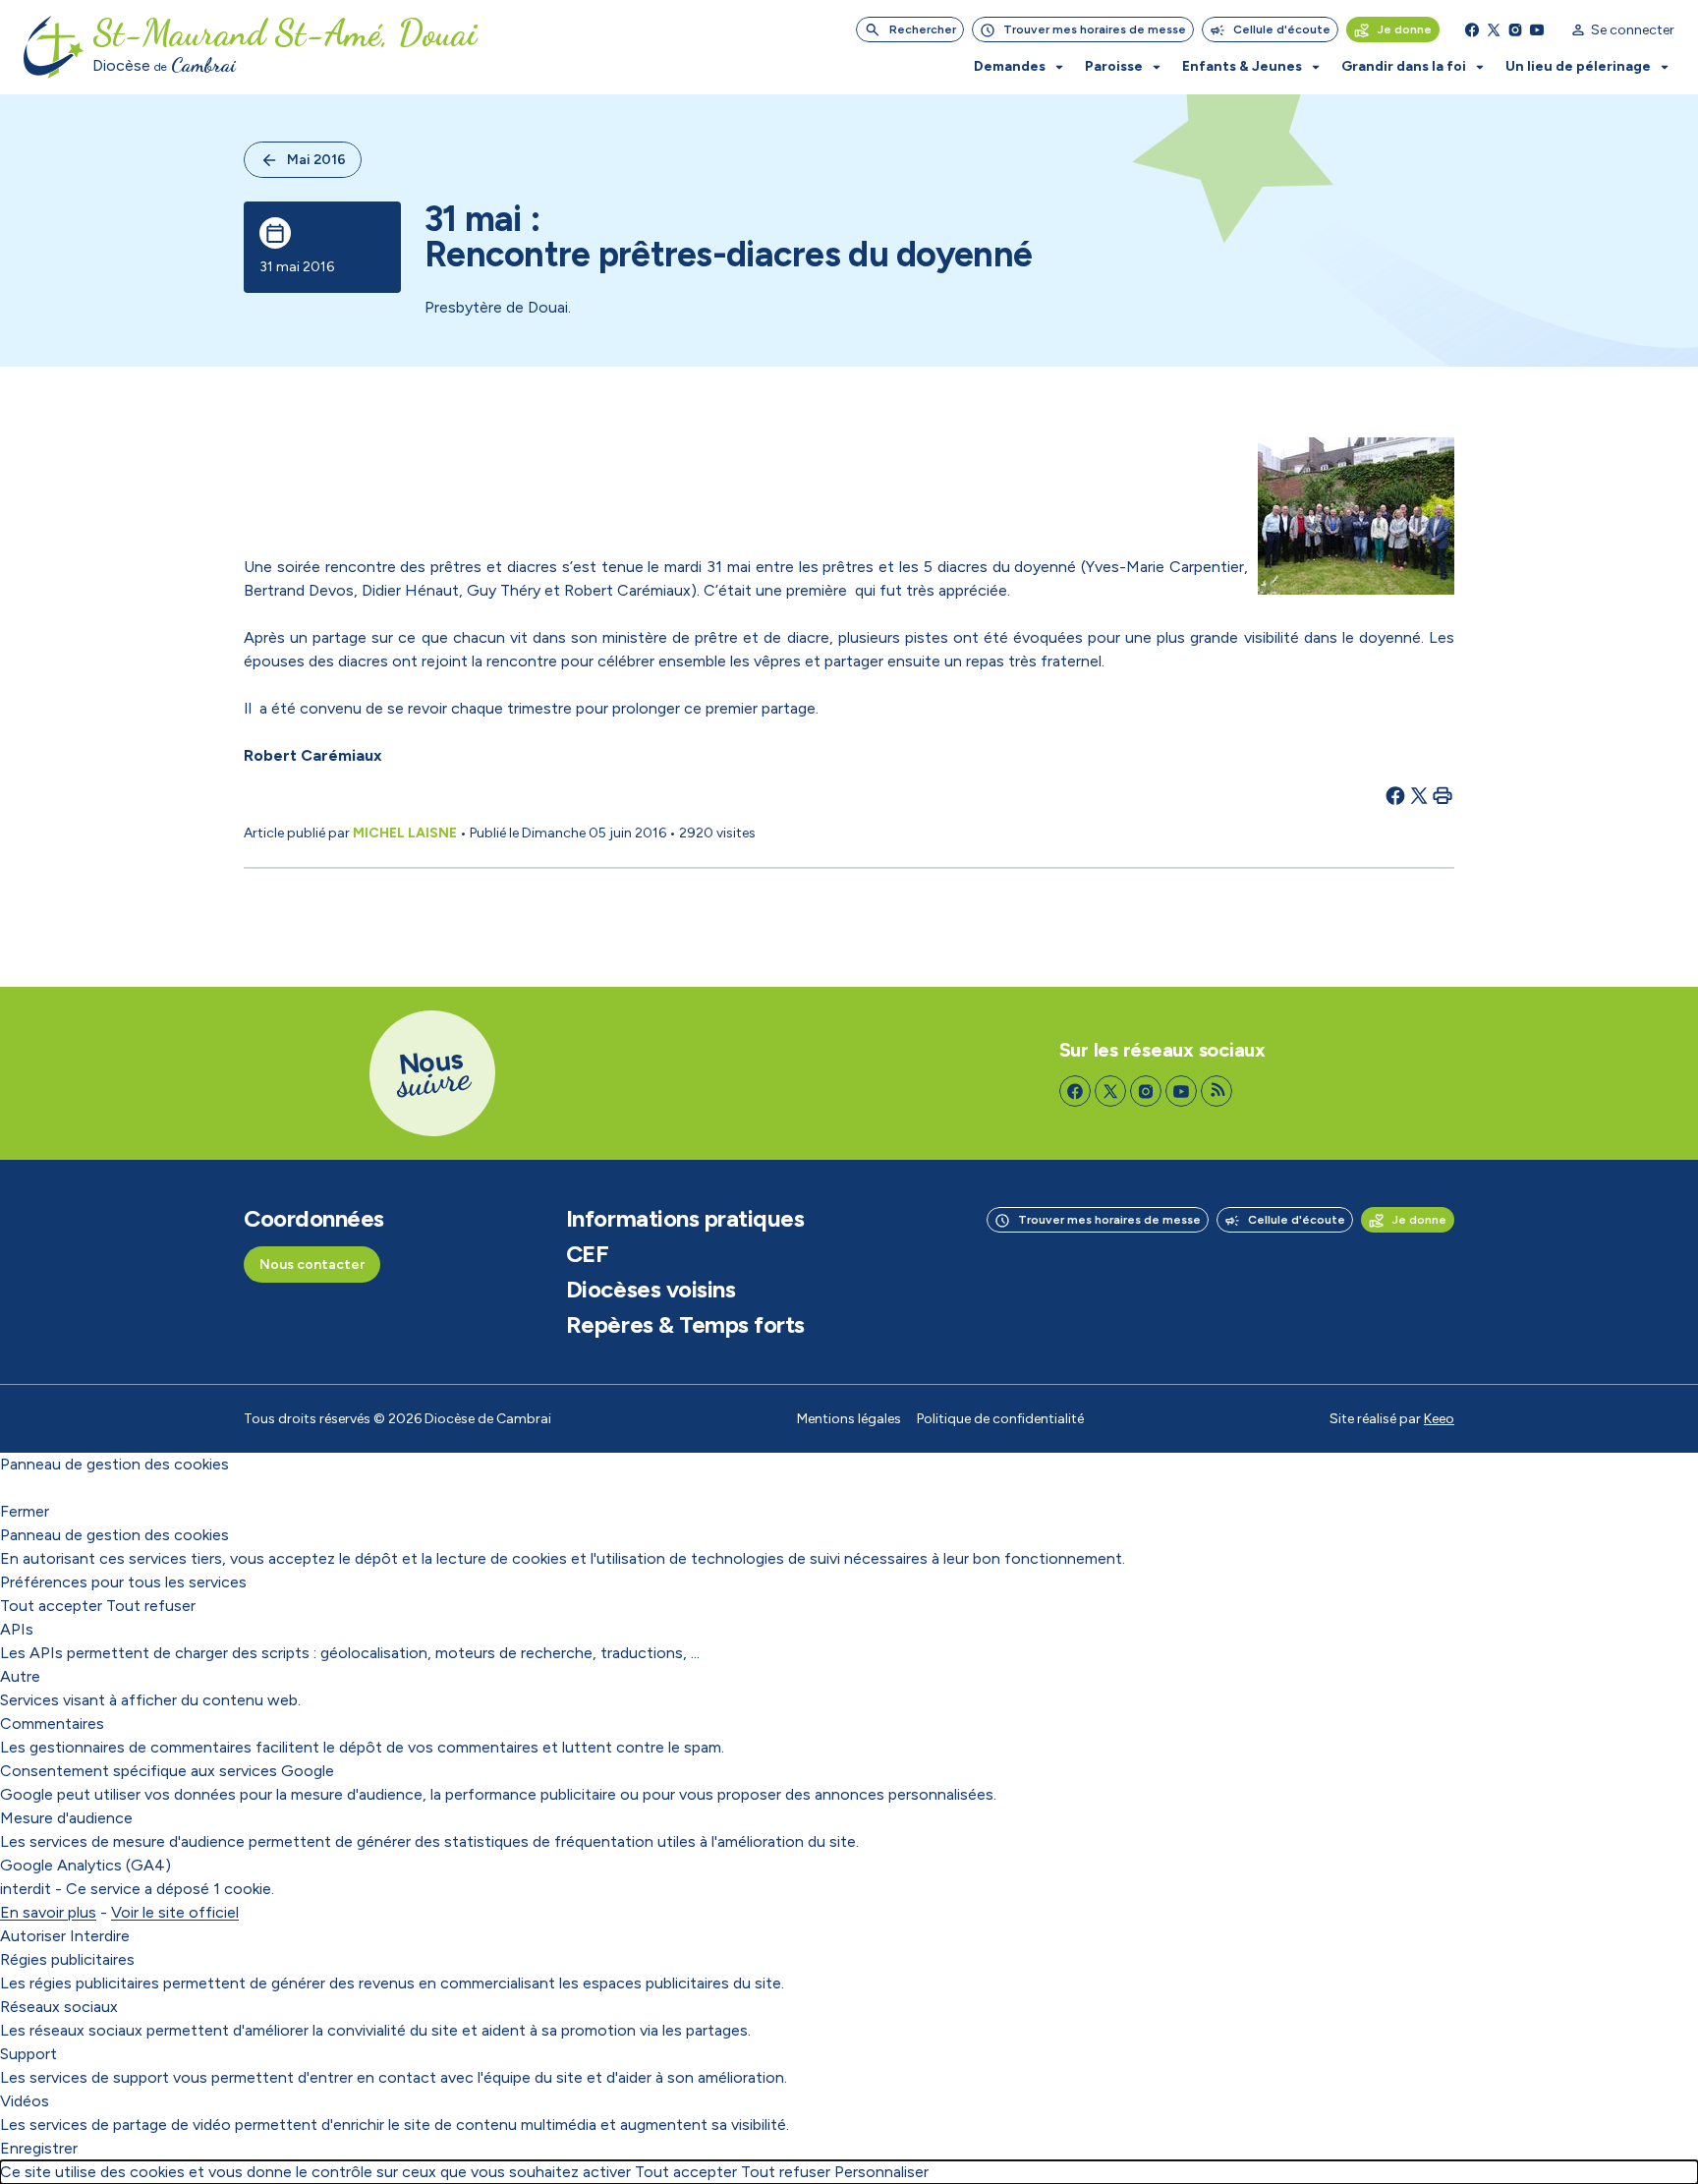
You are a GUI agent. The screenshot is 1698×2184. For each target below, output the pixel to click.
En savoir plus (48, 1912)
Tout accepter (51, 1606)
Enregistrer (39, 2148)
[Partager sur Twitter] (1419, 795)
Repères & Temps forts (685, 1325)
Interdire (100, 1936)
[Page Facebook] (1472, 29)
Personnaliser (881, 2172)
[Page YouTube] (1537, 29)
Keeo (1439, 1419)
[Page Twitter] (1494, 29)
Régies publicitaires (67, 1959)
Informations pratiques (685, 1219)
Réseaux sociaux (59, 2007)
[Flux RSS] (1217, 1091)
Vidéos (25, 2101)
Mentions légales (849, 1419)
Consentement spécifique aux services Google (167, 1771)
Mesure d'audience (66, 1818)
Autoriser (33, 1936)
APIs (17, 1629)
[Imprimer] (1443, 795)
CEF (588, 1254)
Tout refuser (151, 1606)
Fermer (25, 1511)
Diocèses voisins (651, 1290)
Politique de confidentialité (1000, 1419)
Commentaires (52, 1724)
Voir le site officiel (175, 1912)
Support (28, 2054)
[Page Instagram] (1515, 29)
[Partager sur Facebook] (1395, 795)
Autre (20, 1676)
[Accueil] (54, 47)
